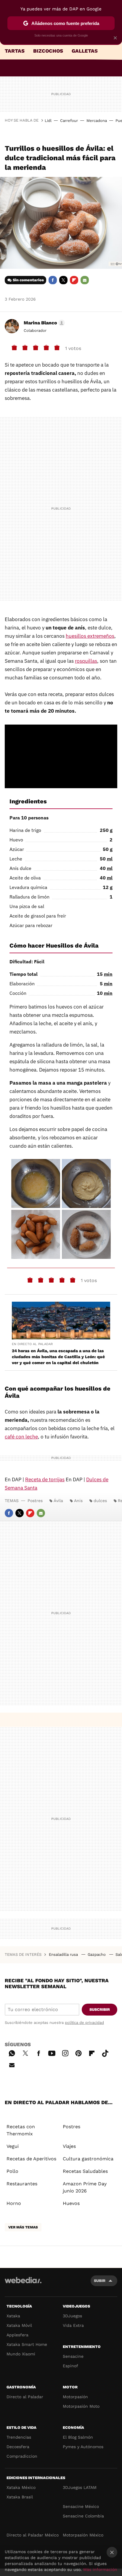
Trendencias (19, 2437)
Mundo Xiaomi (21, 2354)
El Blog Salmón (78, 2437)
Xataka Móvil (19, 2325)
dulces (100, 1501)
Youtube (52, 2052)
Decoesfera (18, 2447)
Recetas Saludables (85, 2171)
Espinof (70, 2366)
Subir (100, 2281)
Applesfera (17, 2335)
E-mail (85, 280)
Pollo (12, 2171)
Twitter (63, 280)
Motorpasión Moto (81, 2406)
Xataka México (21, 2487)
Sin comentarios (28, 280)
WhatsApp (12, 2052)
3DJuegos (72, 2316)
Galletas (85, 51)
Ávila (58, 1501)
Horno (14, 2203)
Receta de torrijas (45, 1479)
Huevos (71, 2203)
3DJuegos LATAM (80, 2487)
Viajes (69, 2146)
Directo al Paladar (25, 2397)
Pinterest (78, 2052)
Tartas (15, 51)
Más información (100, 2569)
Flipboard (74, 280)
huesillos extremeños (90, 636)
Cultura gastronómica (88, 2159)
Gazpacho (97, 1954)
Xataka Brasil (20, 2497)
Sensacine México (81, 2506)
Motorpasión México (83, 2535)
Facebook (53, 280)
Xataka (13, 2316)
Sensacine (73, 2356)
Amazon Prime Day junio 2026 (85, 2187)
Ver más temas (23, 2227)
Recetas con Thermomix (21, 2130)
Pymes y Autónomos (83, 2447)
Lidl (48, 121)
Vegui (13, 2146)
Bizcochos (48, 51)
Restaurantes (22, 2184)
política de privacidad (84, 2023)
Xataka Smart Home (27, 2344)
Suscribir (100, 2009)
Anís (78, 1501)
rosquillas (86, 661)
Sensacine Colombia (83, 2516)
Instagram (65, 2052)
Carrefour (69, 121)
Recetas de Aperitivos (31, 2159)
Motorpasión (75, 2397)
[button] (43, 323)
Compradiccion (22, 2456)
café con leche (21, 1437)
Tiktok (105, 2052)
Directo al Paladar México (33, 2535)
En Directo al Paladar (32, 1344)
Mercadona (97, 121)
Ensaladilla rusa (64, 1954)
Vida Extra (73, 2325)
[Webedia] (23, 2284)
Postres (35, 1501)
